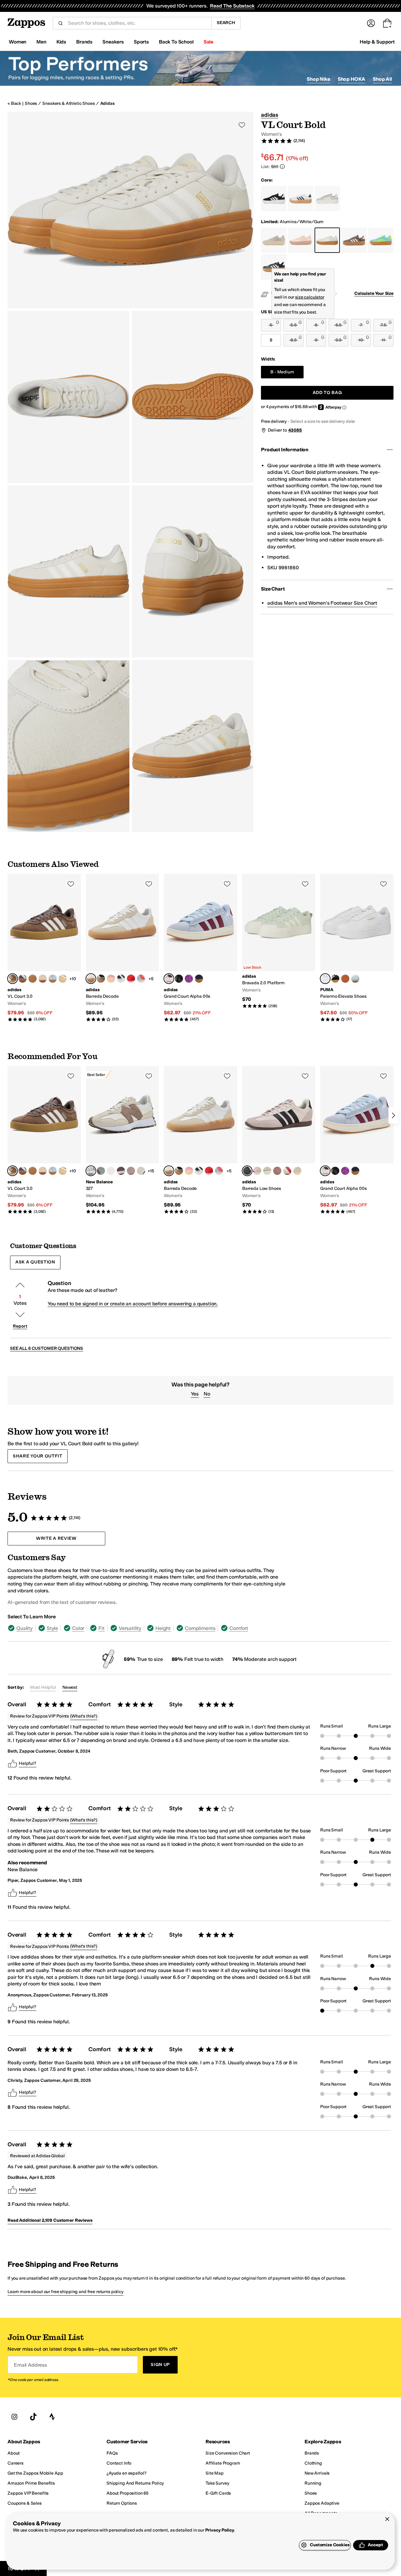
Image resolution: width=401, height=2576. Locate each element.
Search (226, 23)
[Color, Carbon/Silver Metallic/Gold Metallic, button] (23, 979)
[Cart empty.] (387, 23)
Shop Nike (318, 79)
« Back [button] (14, 103)
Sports (141, 42)
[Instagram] (14, 2417)
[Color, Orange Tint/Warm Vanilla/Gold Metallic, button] (63, 979)
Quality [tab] (24, 1628)
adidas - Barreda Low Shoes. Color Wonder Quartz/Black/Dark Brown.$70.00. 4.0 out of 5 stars (279, 1140)
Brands (84, 42)
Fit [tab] (102, 1628)
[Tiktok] (33, 2417)
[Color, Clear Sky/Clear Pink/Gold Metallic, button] (53, 979)
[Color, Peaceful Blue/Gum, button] (355, 979)
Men (41, 42)
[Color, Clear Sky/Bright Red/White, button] (141, 979)
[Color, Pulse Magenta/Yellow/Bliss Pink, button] (111, 979)
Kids (61, 42)
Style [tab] (52, 1628)
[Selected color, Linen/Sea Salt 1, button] (91, 1171)
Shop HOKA (352, 79)
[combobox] (137, 23)
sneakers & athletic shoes (69, 103)
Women (18, 42)
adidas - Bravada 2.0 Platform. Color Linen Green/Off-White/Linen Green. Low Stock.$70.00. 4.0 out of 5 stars (279, 941)
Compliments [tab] (200, 1628)
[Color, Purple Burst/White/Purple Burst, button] (189, 979)
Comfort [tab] (239, 1628)
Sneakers (113, 42)
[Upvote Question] (20, 1285)
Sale (208, 42)
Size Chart (273, 589)
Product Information (285, 450)
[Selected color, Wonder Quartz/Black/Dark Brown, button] (247, 1171)
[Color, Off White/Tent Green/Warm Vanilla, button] (297, 1171)
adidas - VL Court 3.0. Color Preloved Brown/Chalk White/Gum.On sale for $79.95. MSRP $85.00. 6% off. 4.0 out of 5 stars (44, 948)
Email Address (30, 2365)
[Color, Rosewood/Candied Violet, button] (121, 1171)
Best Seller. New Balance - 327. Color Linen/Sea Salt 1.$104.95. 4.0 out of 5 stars (122, 1140)
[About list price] (282, 166)
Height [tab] (163, 1628)
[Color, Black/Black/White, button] (179, 979)
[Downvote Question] (20, 1315)
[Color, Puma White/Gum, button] (345, 979)
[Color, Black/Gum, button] (335, 979)
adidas (107, 103)
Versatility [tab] (130, 1628)
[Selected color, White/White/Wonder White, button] (91, 979)
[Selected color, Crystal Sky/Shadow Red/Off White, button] (169, 979)
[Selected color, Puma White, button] (325, 979)
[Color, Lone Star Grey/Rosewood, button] (101, 1171)
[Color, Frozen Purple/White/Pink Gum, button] (277, 1171)
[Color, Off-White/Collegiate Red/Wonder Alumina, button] (287, 1171)
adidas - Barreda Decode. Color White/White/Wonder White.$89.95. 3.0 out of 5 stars (122, 948)
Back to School (176, 42)
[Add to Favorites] (71, 884)
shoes (31, 103)
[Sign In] (371, 23)
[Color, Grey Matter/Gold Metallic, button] (111, 1171)
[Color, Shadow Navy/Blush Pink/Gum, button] (199, 979)
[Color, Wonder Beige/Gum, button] (101, 979)
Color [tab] (78, 1628)
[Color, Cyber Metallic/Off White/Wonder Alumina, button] (267, 1171)
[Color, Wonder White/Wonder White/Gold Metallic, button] (43, 979)
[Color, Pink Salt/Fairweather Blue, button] (131, 1171)
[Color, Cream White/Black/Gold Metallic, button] (33, 979)
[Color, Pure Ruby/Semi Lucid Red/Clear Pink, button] (131, 979)
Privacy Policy (220, 2530)
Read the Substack (232, 6)
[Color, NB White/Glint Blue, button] (141, 1171)
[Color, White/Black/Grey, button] (121, 979)
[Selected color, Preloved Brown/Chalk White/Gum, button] (13, 979)
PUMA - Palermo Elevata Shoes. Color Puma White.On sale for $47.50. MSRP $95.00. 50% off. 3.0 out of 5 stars (357, 948)
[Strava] (52, 2417)
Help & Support (377, 42)
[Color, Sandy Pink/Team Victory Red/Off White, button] (257, 1171)
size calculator (310, 297)
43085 (295, 430)
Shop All (382, 79)
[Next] (393, 1115)
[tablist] (148, 1628)
